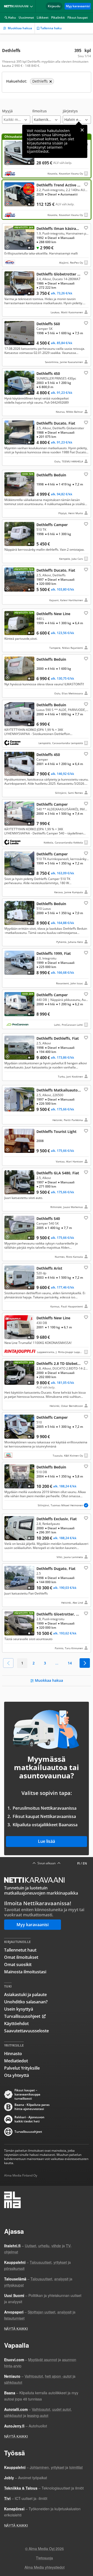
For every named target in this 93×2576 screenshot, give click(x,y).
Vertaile (9, 162)
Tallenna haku (51, 28)
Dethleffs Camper (47, 541)
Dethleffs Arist (47, 1287)
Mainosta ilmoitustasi (25, 1972)
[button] (16, 116)
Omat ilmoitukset (21, 1957)
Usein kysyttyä (19, 2009)
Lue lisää (47, 1841)
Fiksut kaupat (78, 17)
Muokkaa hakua (20, 28)
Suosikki (86, 184)
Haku (12, 17)
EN (85, 1863)
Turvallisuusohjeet (22, 2016)
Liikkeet (43, 17)
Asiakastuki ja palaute (25, 1995)
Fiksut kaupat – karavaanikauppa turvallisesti (27, 2094)
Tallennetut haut (20, 1950)
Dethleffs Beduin (47, 494)
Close (82, 130)
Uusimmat (26, 17)
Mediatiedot (16, 2061)
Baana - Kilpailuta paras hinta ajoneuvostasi (32, 2107)
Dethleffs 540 (47, 1237)
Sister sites (32, 6)
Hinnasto (13, 2054)
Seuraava (85, 1663)
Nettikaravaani (17, 6)
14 (70, 1663)
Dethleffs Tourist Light (47, 1146)
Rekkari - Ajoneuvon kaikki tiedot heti (29, 2119)
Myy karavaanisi (78, 6)
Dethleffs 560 (47, 343)
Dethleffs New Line (47, 630)
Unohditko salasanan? (26, 2002)
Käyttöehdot (16, 2024)
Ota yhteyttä (17, 2075)
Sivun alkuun (47, 1863)
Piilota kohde (9, 230)
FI (79, 1863)
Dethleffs (47, 200)
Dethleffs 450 (47, 392)
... (57, 1663)
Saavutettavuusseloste (26, 2031)
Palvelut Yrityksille (22, 2068)
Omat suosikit (18, 1964)
